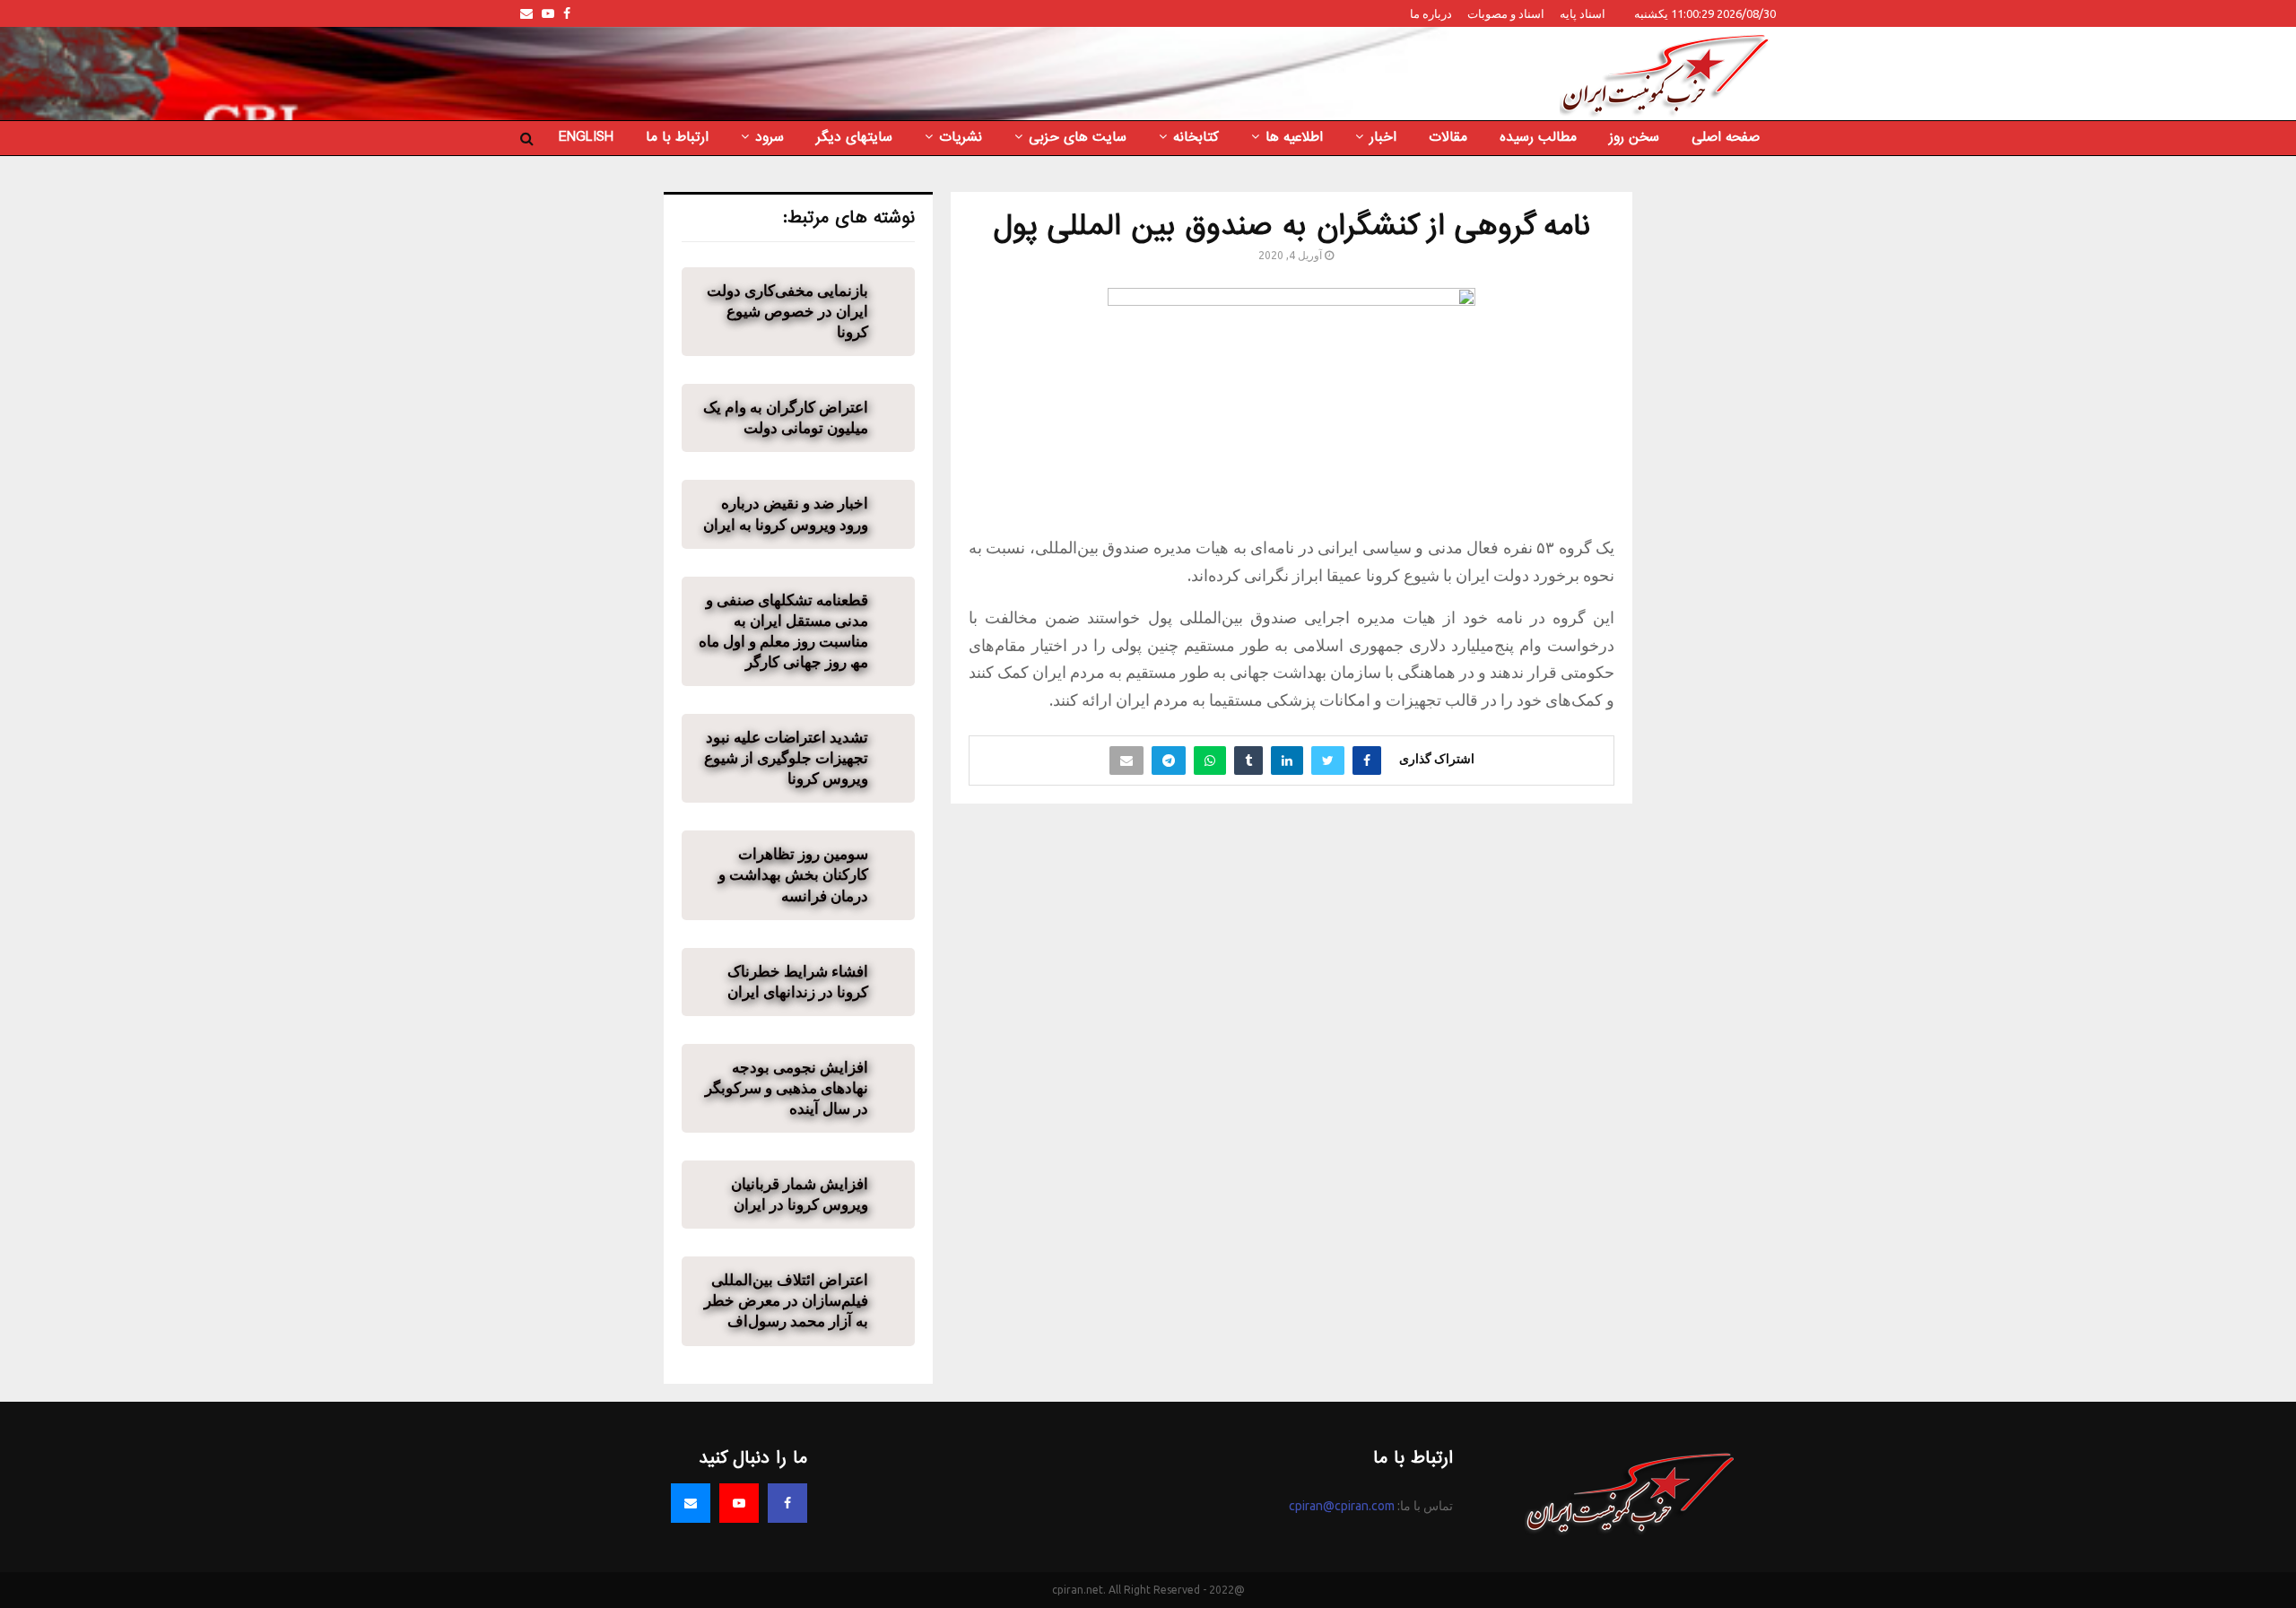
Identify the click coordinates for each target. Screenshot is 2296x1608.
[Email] (691, 1503)
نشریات (961, 137)
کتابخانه (1196, 137)
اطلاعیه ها (1294, 137)
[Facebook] (787, 1503)
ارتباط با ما (677, 137)
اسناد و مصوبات (1506, 13)
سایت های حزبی (1078, 137)
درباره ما (1431, 13)
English (586, 137)
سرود (770, 137)
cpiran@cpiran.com (1342, 1506)
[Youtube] (739, 1503)
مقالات (1448, 137)
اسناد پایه (1583, 13)
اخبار (1383, 137)
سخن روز (1634, 137)
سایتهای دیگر (854, 137)
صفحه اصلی (1726, 137)
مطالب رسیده (1538, 137)
